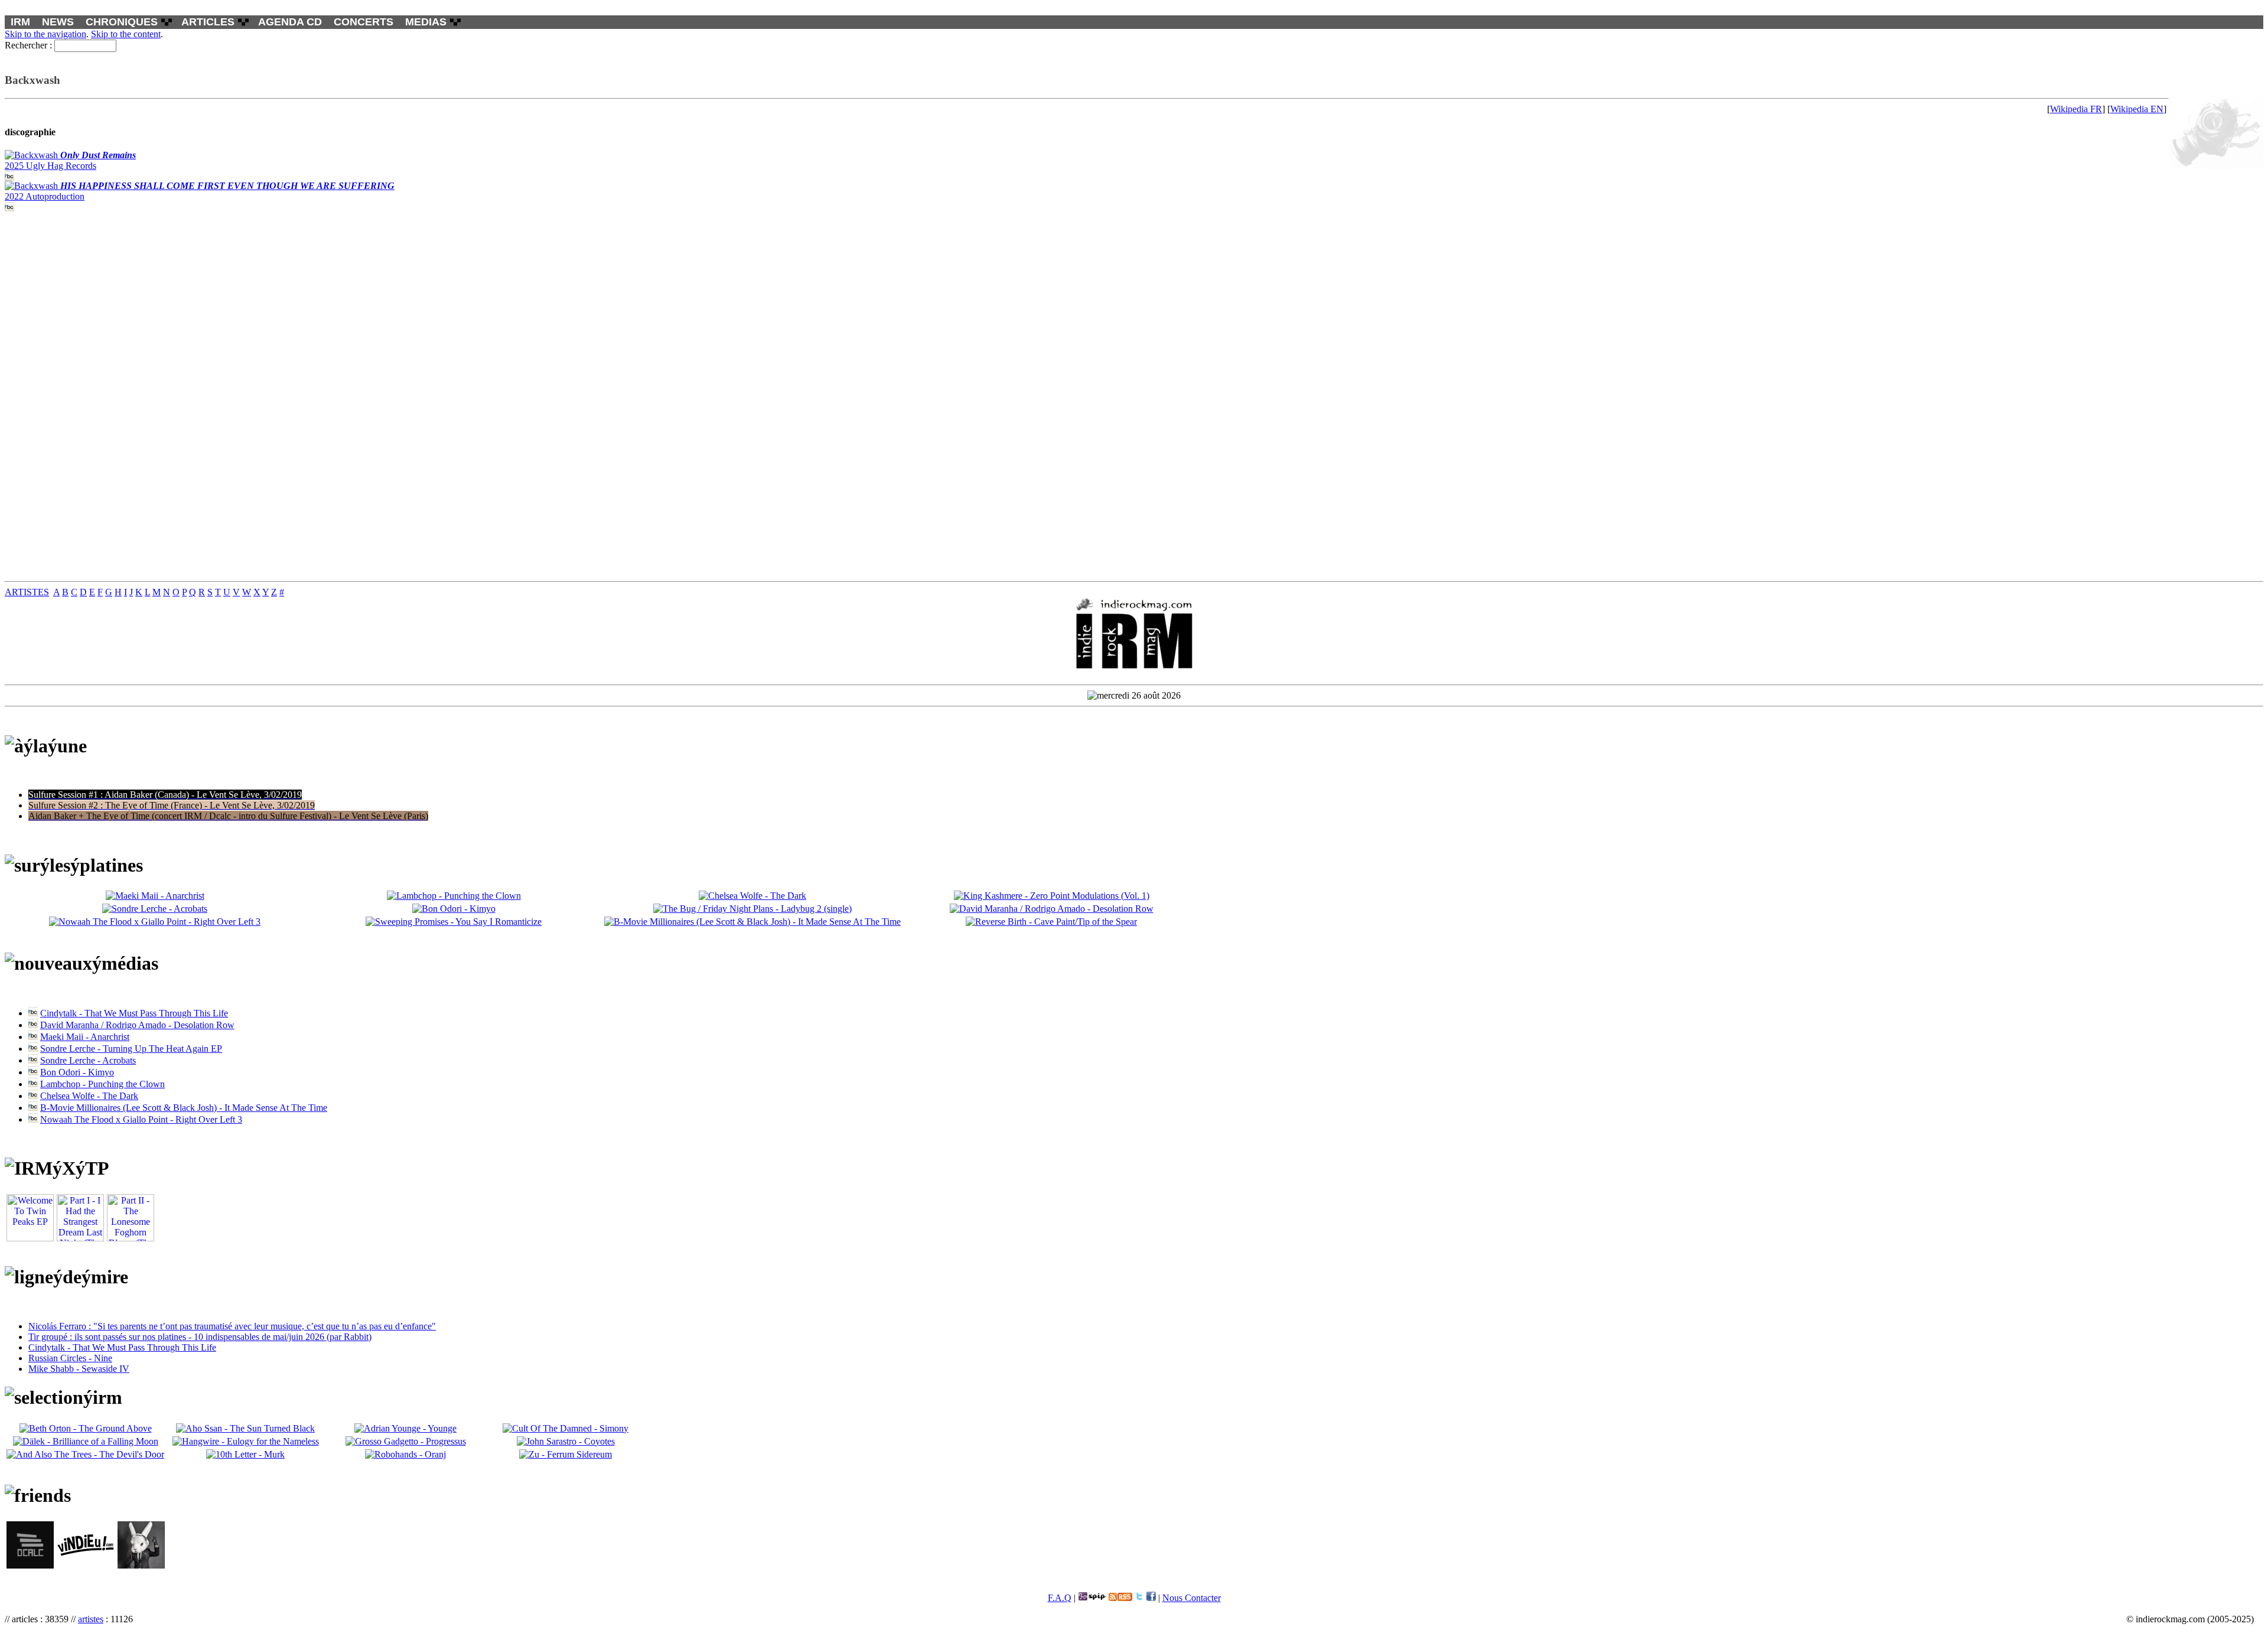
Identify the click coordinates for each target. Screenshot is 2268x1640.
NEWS (58, 22)
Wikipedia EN (2137, 109)
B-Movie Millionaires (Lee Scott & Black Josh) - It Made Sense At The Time (184, 1108)
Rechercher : (28, 45)
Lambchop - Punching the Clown (102, 1084)
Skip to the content (126, 34)
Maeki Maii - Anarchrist (85, 1037)
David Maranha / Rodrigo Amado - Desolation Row (137, 1025)
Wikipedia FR (2076, 109)
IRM (20, 22)
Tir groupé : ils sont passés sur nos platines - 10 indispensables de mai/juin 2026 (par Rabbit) (200, 1337)
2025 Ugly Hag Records (70, 160)
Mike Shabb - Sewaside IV (79, 1369)
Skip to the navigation (45, 34)
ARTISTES (27, 592)
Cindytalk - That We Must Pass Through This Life (134, 1013)
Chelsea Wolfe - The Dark (89, 1096)
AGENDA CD (290, 22)
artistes (91, 1619)
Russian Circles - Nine (70, 1358)
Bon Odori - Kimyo (77, 1072)
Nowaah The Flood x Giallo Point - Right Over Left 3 (141, 1119)
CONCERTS (364, 22)
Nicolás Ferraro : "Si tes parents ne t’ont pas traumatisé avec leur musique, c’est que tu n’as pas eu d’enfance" (232, 1326)
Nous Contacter (1192, 1598)
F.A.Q (1060, 1598)
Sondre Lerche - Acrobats (88, 1060)
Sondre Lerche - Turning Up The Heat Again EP (131, 1049)
